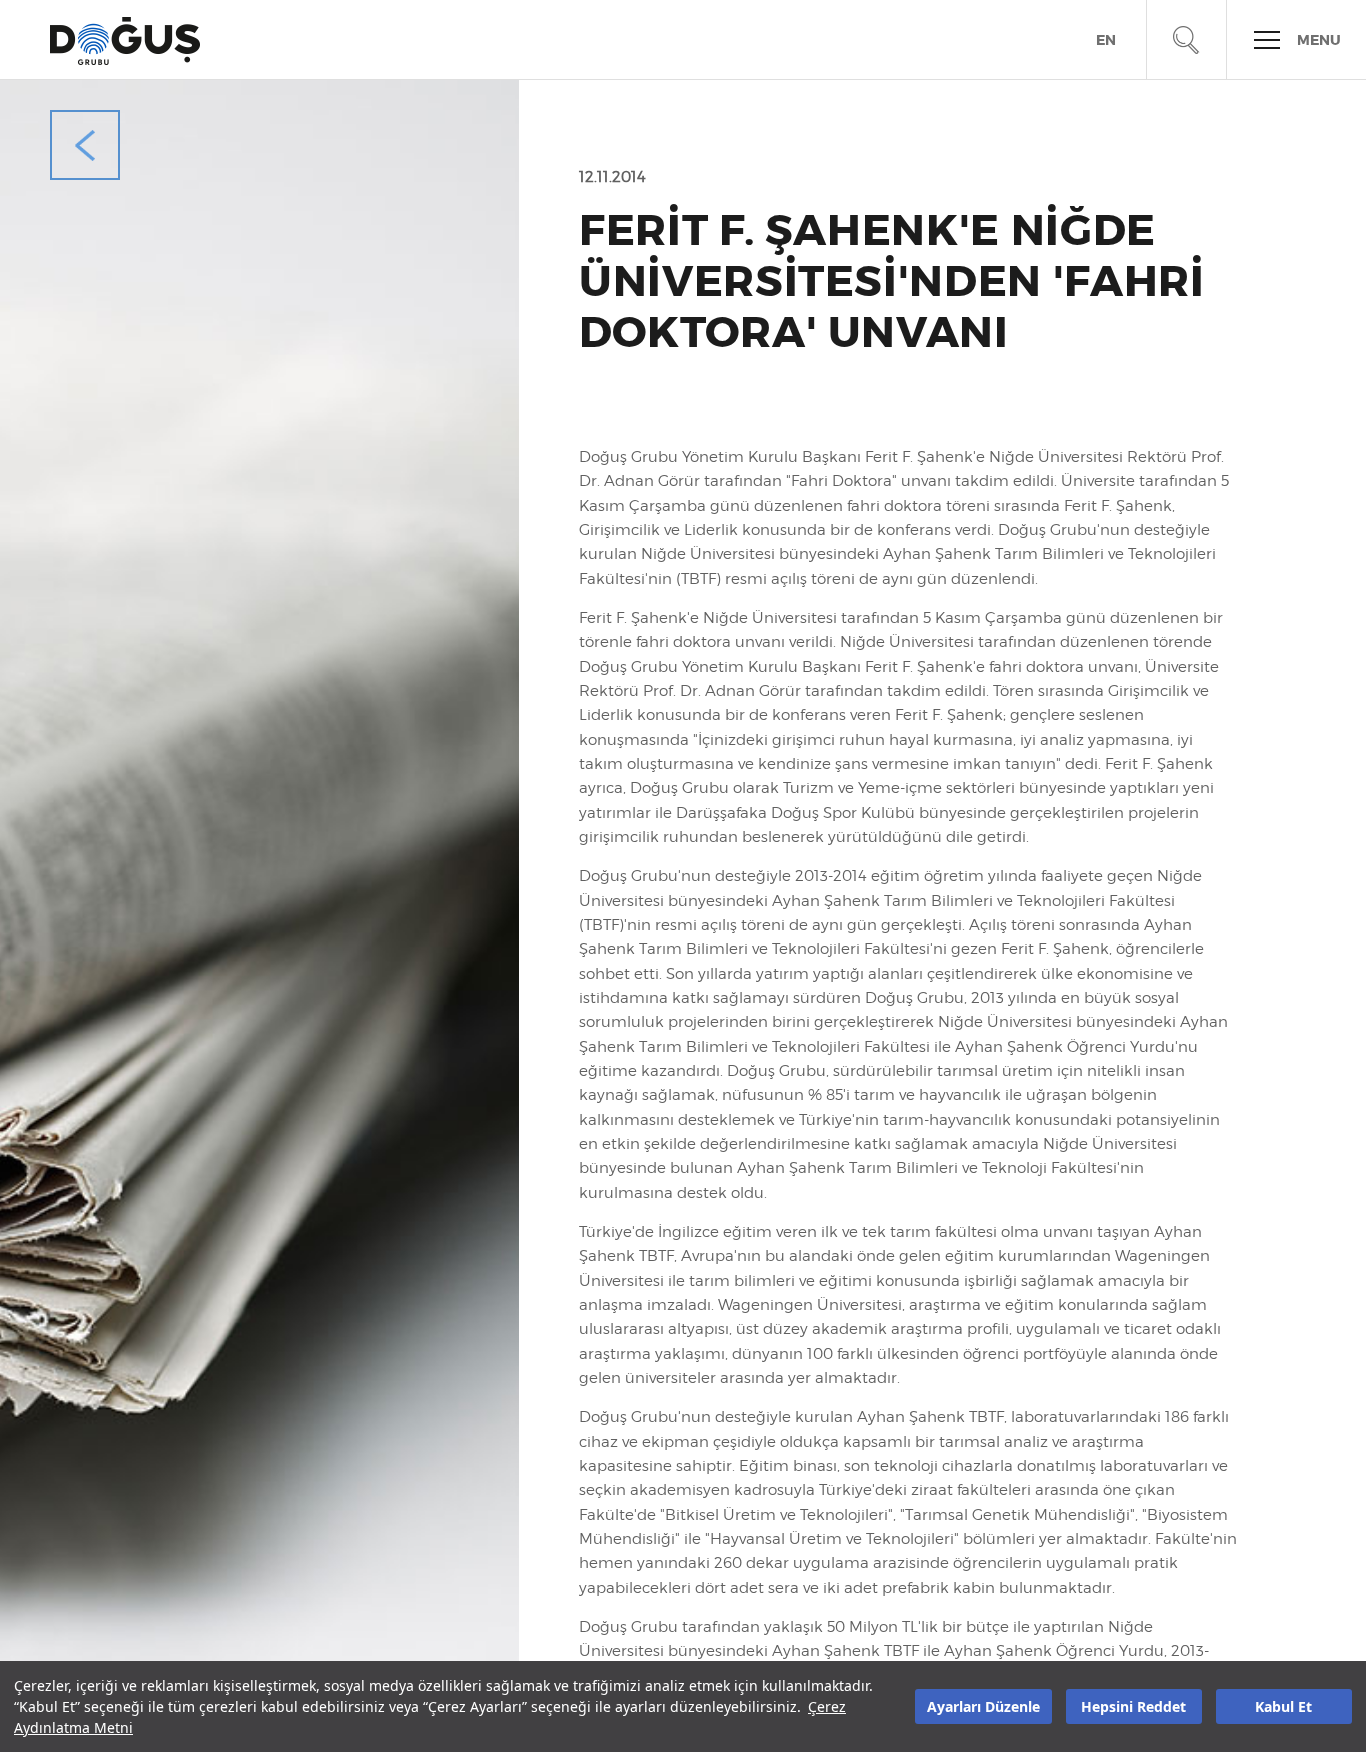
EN (1106, 40)
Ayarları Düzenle (983, 1706)
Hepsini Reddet (1133, 1706)
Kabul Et (1283, 1706)
